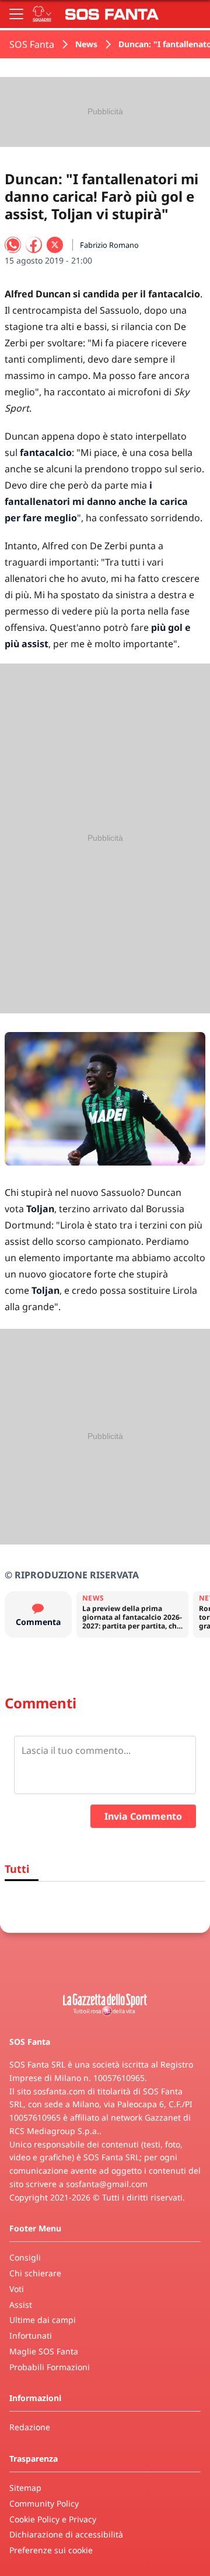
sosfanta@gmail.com (107, 2184)
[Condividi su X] (55, 245)
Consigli (25, 2257)
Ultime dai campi (43, 2320)
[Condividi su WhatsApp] (13, 245)
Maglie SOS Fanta (44, 2351)
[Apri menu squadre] (42, 14)
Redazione (30, 2427)
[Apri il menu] (16, 14)
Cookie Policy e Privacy (53, 2519)
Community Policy (44, 2503)
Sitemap (25, 2488)
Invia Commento (143, 1816)
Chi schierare (35, 2273)
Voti (17, 2289)
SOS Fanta (32, 44)
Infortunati (31, 2335)
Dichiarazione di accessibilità (66, 2534)
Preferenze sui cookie (51, 2550)
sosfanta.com (59, 2091)
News (86, 44)
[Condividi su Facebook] (34, 245)
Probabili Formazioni (50, 2367)
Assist (21, 2305)
